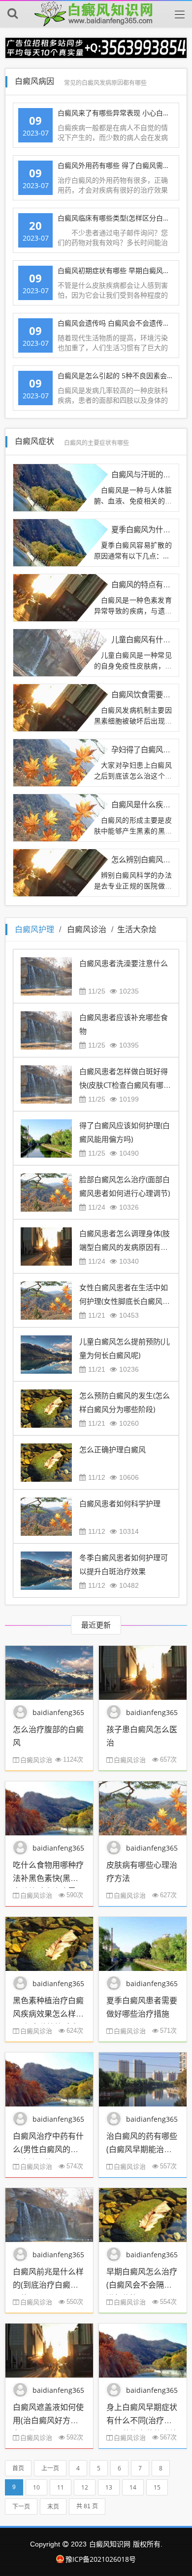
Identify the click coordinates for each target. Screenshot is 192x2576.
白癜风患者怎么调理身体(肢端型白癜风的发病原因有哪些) (125, 1247)
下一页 (21, 2507)
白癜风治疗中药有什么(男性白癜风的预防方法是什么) (48, 2149)
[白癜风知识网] (96, 14)
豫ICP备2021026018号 (101, 2559)
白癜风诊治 (87, 929)
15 (157, 2487)
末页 (53, 2507)
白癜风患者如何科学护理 (120, 1503)
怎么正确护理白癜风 (112, 1449)
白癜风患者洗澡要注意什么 (124, 963)
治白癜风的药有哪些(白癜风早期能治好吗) (142, 2149)
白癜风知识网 (110, 2544)
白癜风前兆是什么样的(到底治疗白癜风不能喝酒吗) (48, 2285)
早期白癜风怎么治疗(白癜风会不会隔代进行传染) (142, 2285)
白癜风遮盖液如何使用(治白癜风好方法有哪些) (48, 2420)
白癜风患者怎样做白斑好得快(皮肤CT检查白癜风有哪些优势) (125, 1085)
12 (85, 2487)
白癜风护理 (34, 929)
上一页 (50, 2468)
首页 (18, 2468)
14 (133, 2487)
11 (61, 2487)
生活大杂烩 (137, 929)
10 (36, 2487)
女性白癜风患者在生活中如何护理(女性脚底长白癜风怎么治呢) (125, 1301)
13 (109, 2487)
